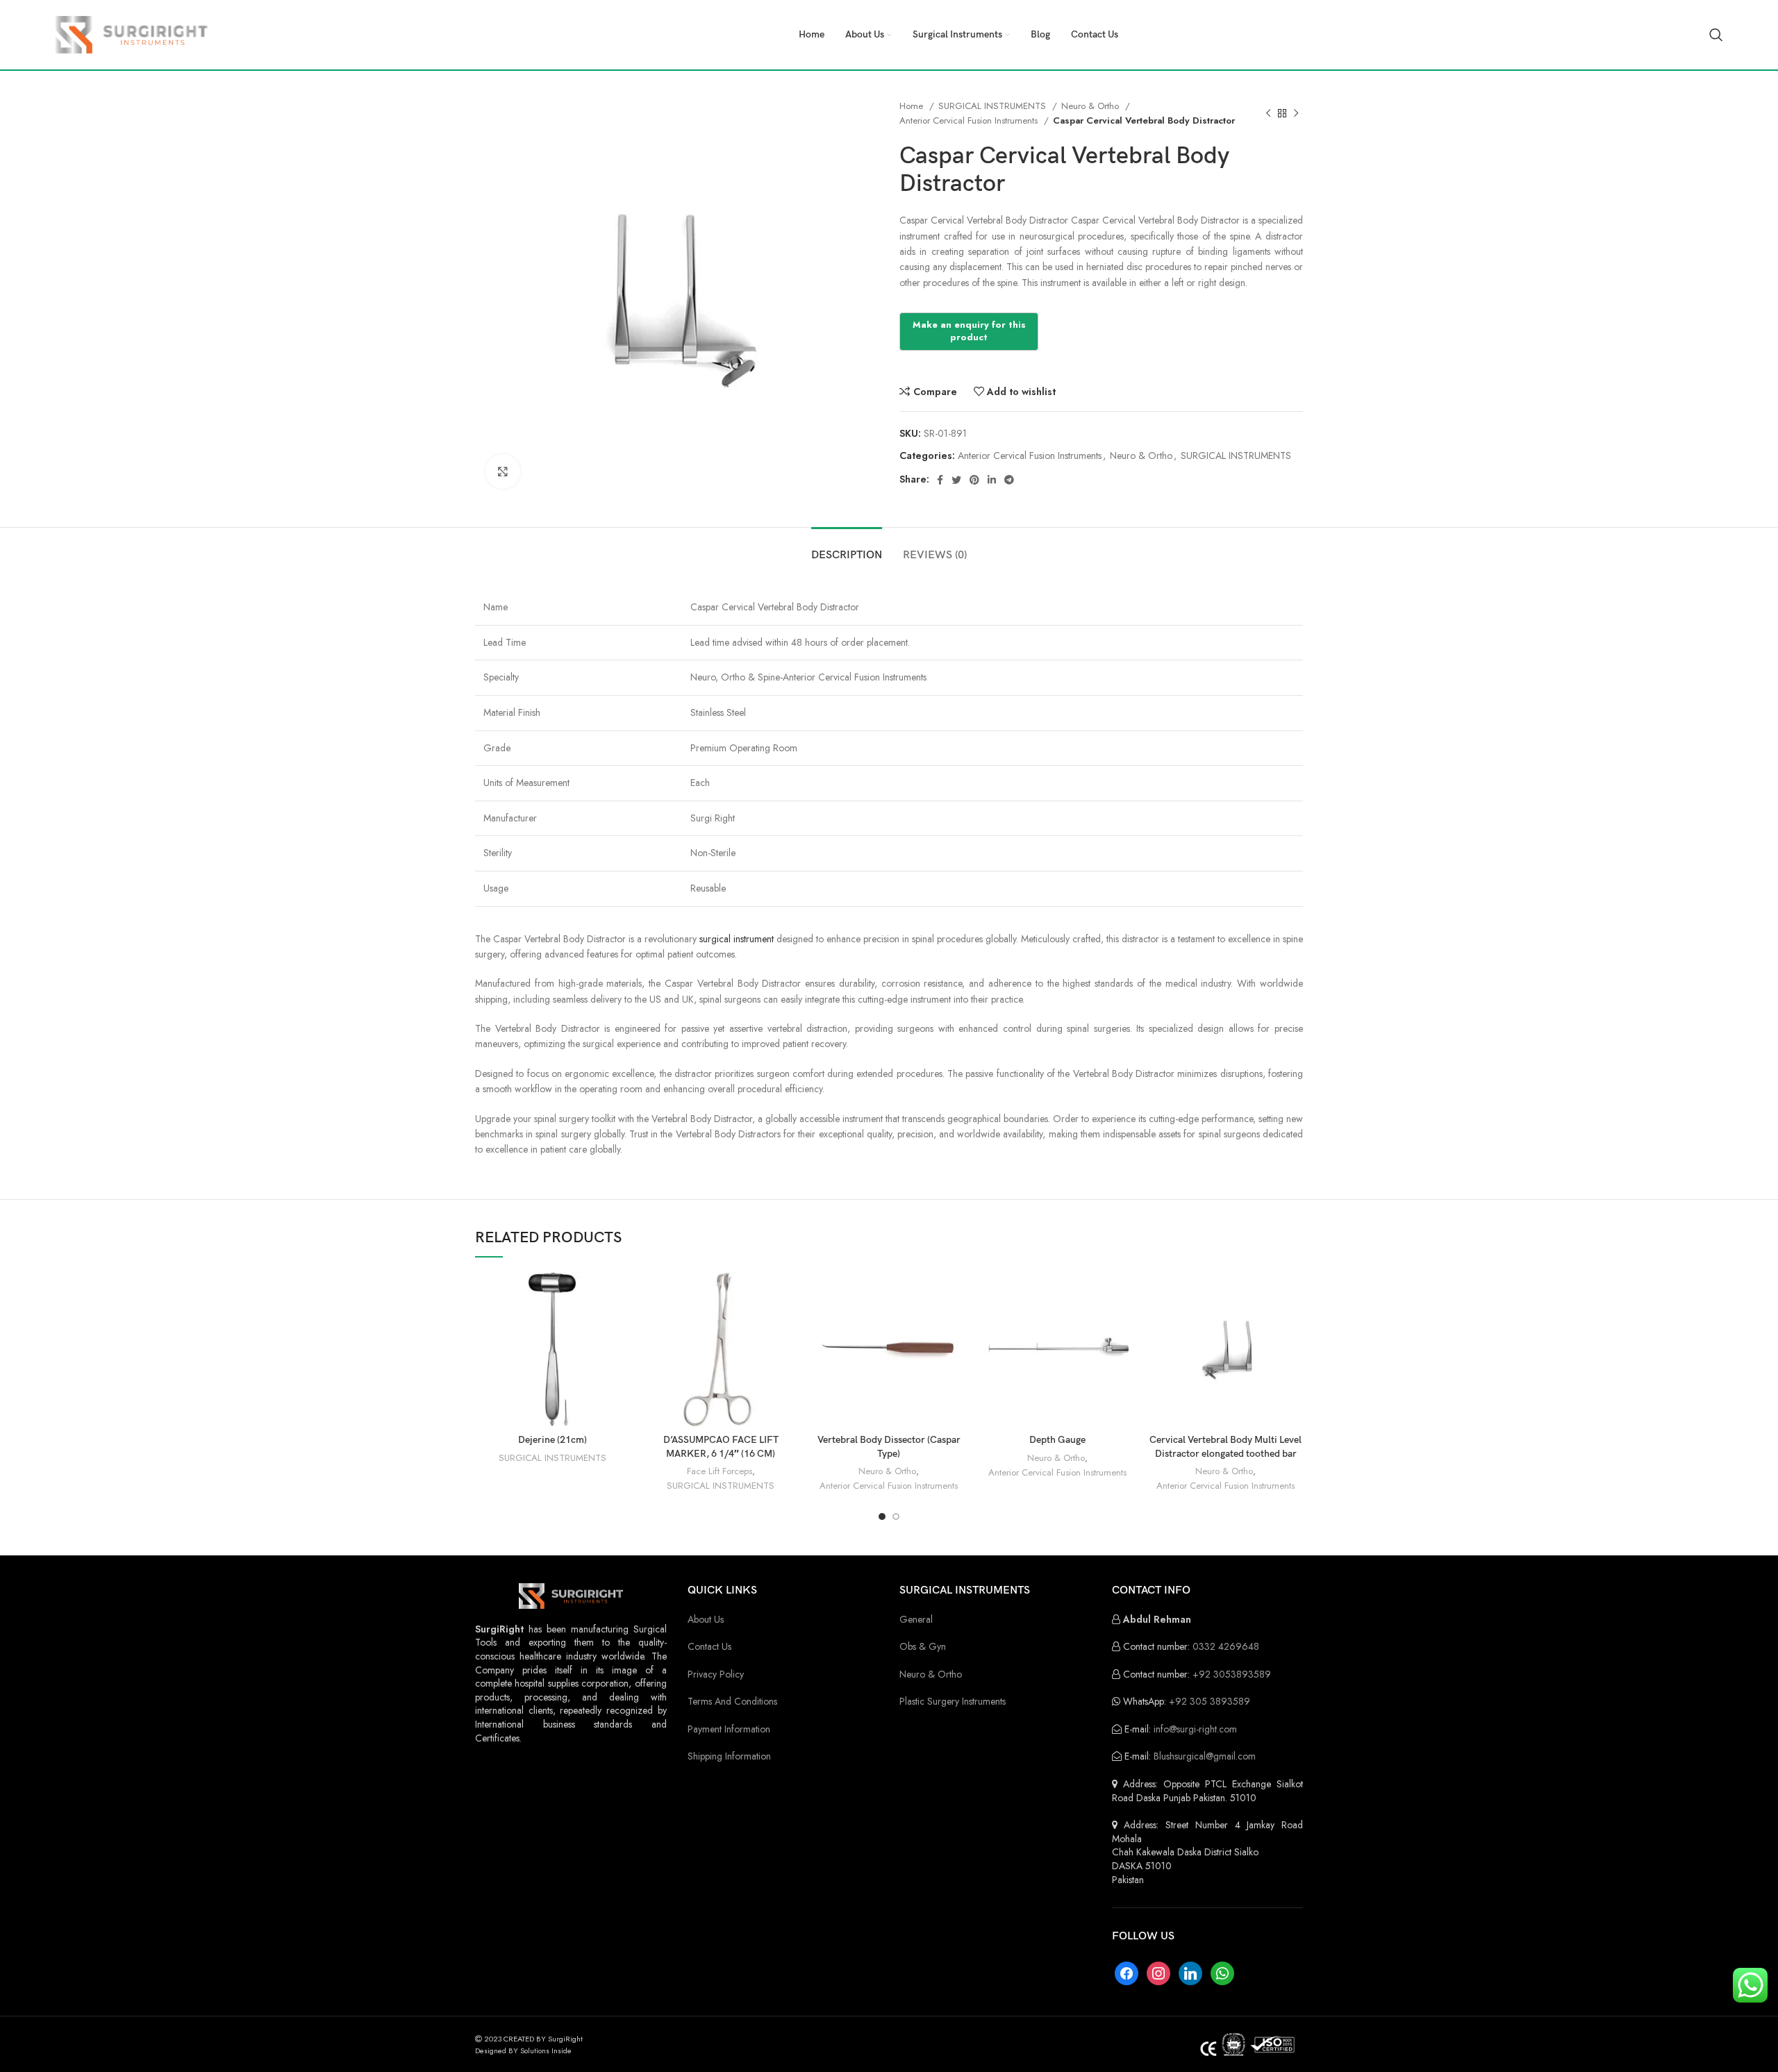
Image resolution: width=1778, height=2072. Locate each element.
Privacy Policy (716, 1674)
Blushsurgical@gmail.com (1205, 1756)
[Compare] (619, 1295)
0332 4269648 (1226, 1646)
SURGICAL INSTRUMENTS (994, 106)
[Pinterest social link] (974, 480)
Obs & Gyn (923, 1646)
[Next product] (1296, 113)
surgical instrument (737, 939)
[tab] (847, 548)
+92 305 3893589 (1210, 1701)
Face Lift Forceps (720, 1471)
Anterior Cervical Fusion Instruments (970, 120)
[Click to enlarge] (503, 471)
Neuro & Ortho (1091, 106)
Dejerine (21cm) (552, 1440)
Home (913, 106)
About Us (706, 1619)
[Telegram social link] (1009, 480)
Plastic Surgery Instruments (953, 1701)
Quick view (619, 1326)
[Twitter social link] (956, 480)
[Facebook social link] (940, 480)
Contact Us (709, 1646)
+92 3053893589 (1232, 1674)
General (916, 1619)
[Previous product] (1268, 113)
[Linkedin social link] (992, 480)
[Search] (1716, 35)
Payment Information (729, 1729)
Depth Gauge (1057, 1440)
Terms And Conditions (732, 1701)
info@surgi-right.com (1195, 1729)
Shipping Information (729, 1756)
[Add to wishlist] (619, 1357)
